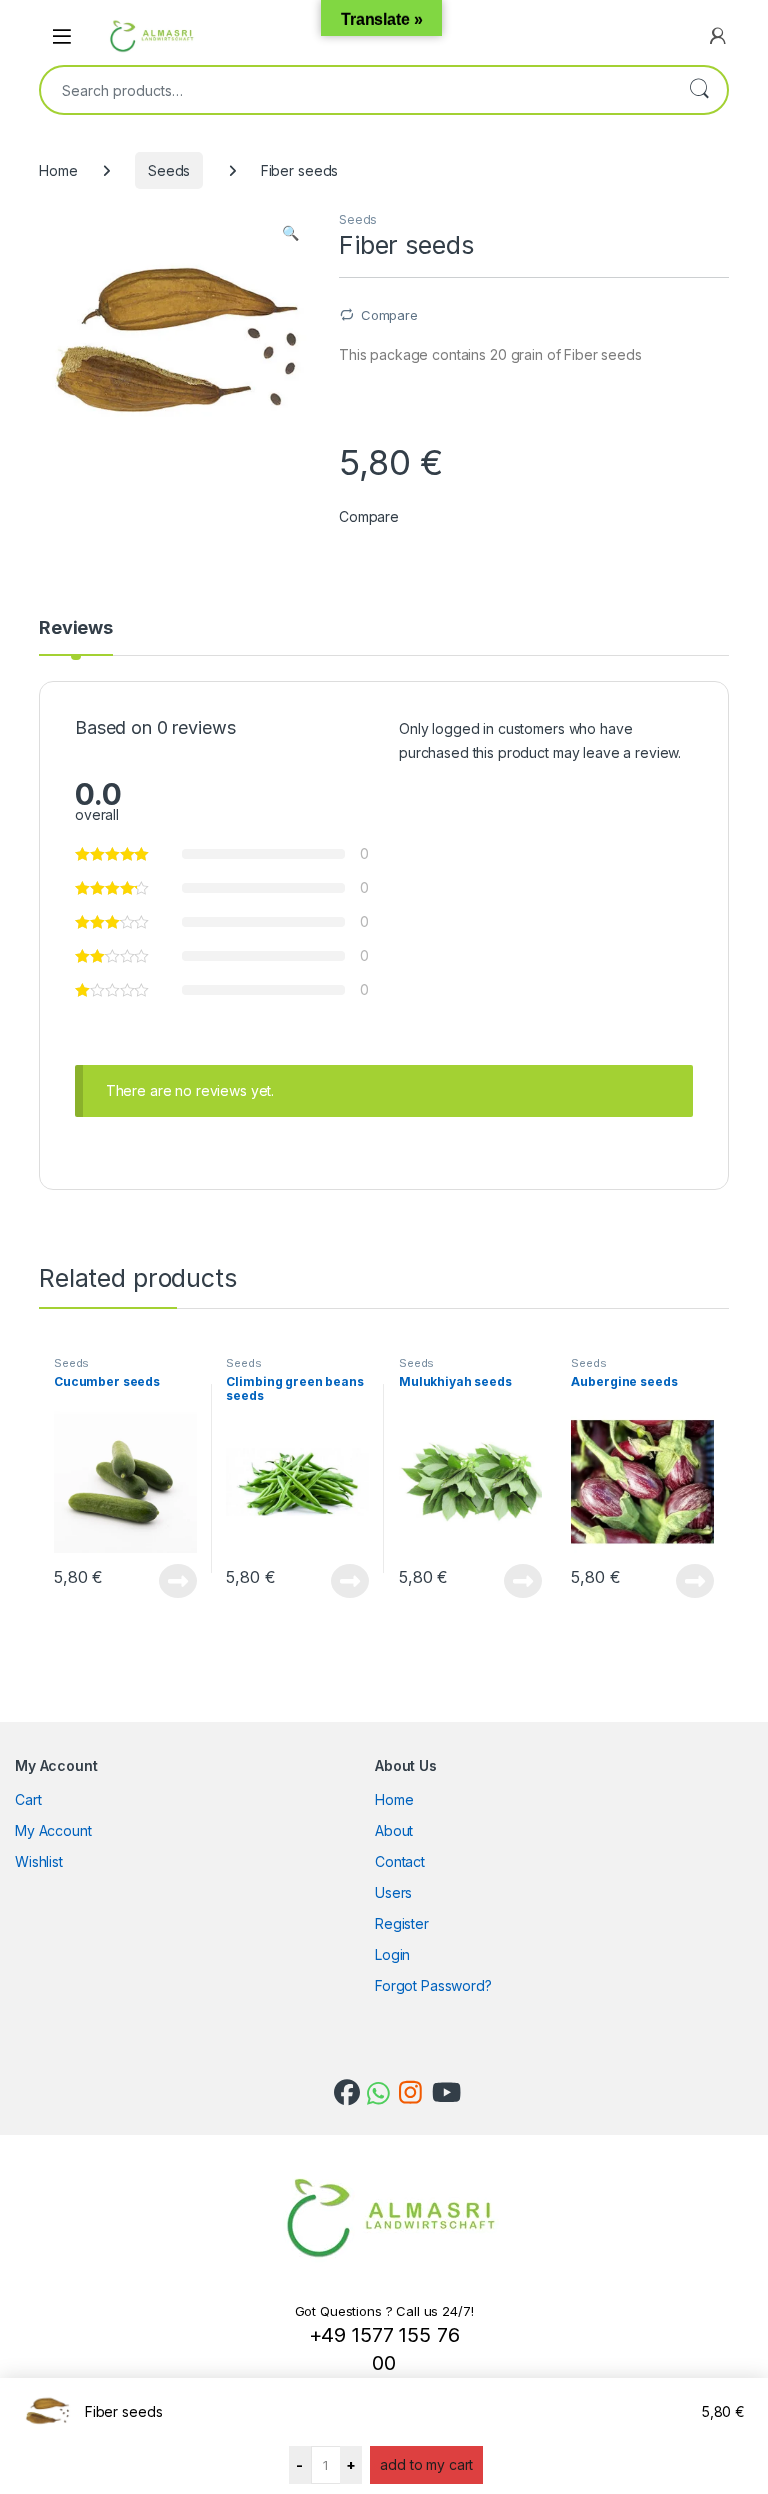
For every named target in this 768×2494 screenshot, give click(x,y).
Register (402, 1923)
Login (392, 1954)
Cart (28, 1799)
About (394, 1830)
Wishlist (39, 1861)
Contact (400, 1861)
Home (58, 170)
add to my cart (426, 2464)
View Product (171, 1581)
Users (393, 1892)
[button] (290, 233)
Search (699, 90)
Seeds (169, 170)
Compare (389, 315)
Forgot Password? (433, 1985)
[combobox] (356, 90)
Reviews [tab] (76, 628)
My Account (53, 1830)
